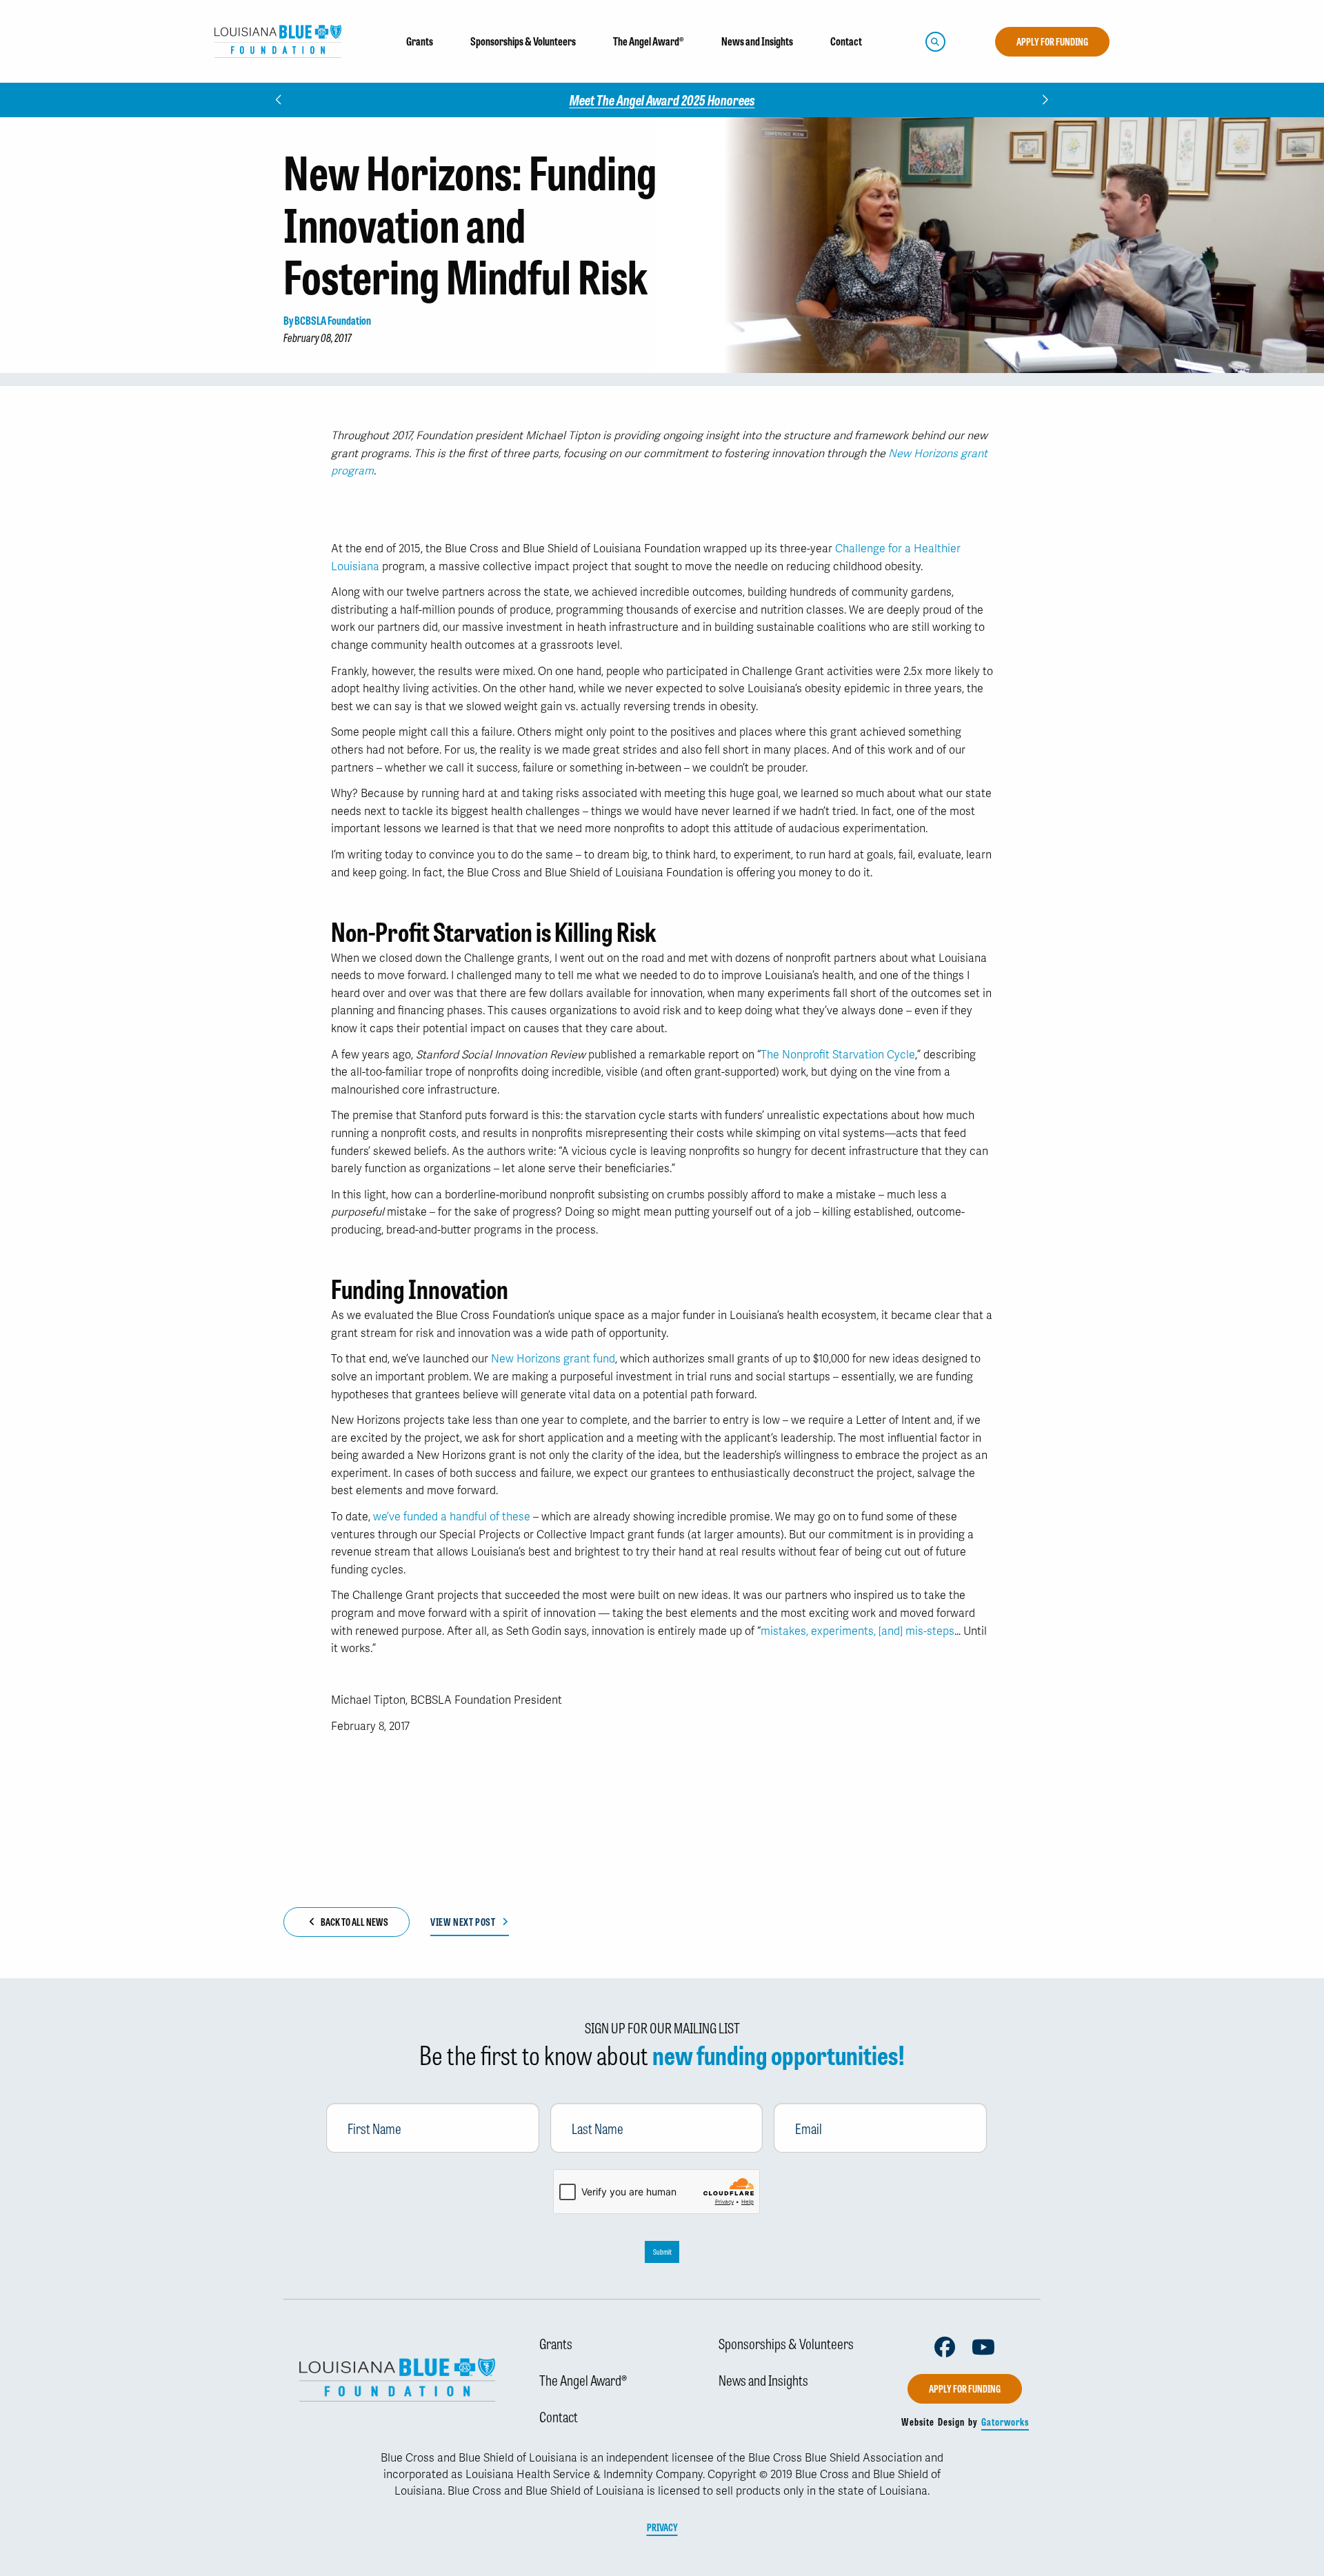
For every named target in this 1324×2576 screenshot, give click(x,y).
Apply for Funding (1052, 41)
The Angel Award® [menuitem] (649, 41)
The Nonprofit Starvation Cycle (838, 1055)
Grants (556, 2343)
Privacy (662, 2527)
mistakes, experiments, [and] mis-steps (857, 1631)
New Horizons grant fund (553, 1359)
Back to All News (354, 1922)
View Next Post (463, 1922)
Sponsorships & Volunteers (786, 2343)
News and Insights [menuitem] (757, 41)
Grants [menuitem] (420, 41)
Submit (662, 2252)
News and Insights (763, 2379)
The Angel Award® (583, 2379)
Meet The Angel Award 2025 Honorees (662, 100)
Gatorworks (1005, 2422)
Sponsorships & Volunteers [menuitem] (523, 41)
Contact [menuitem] (846, 41)
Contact (559, 2416)
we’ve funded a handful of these (453, 1517)
